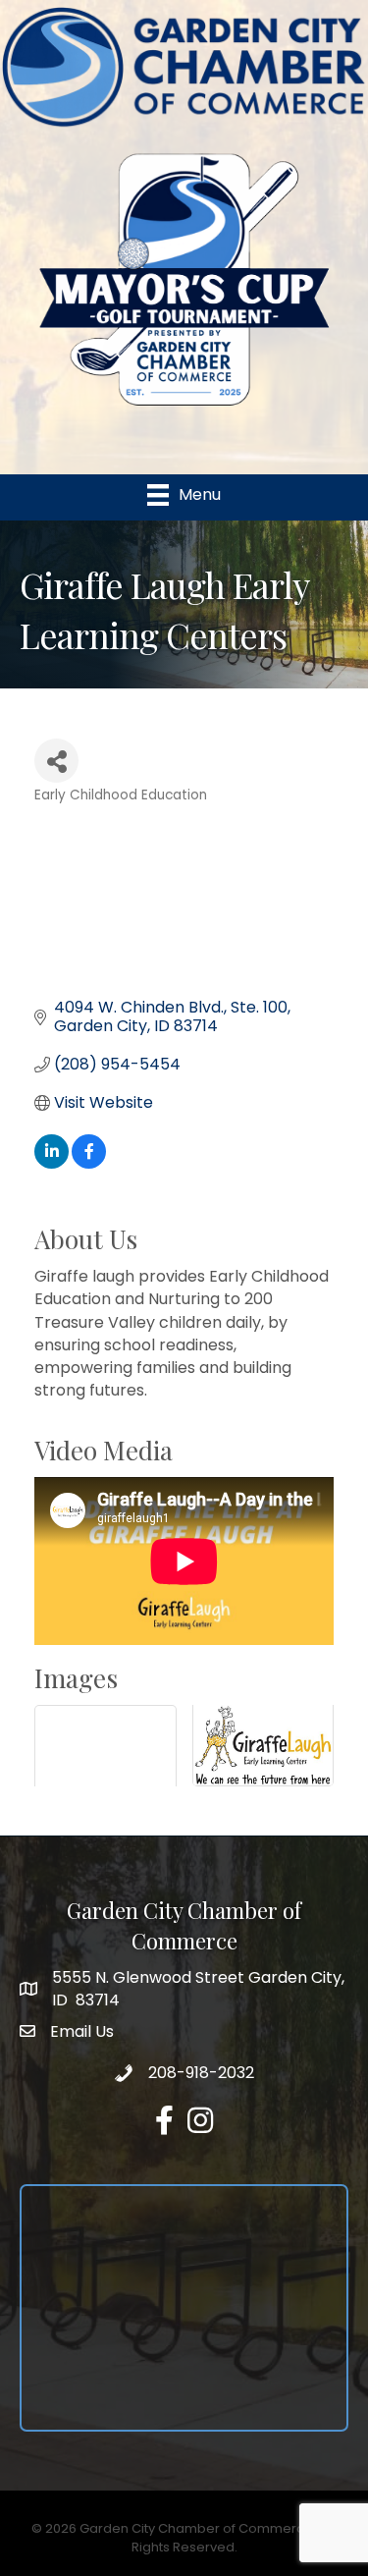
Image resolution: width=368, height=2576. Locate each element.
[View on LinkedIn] (52, 1163)
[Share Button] (56, 761)
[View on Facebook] (89, 1163)
